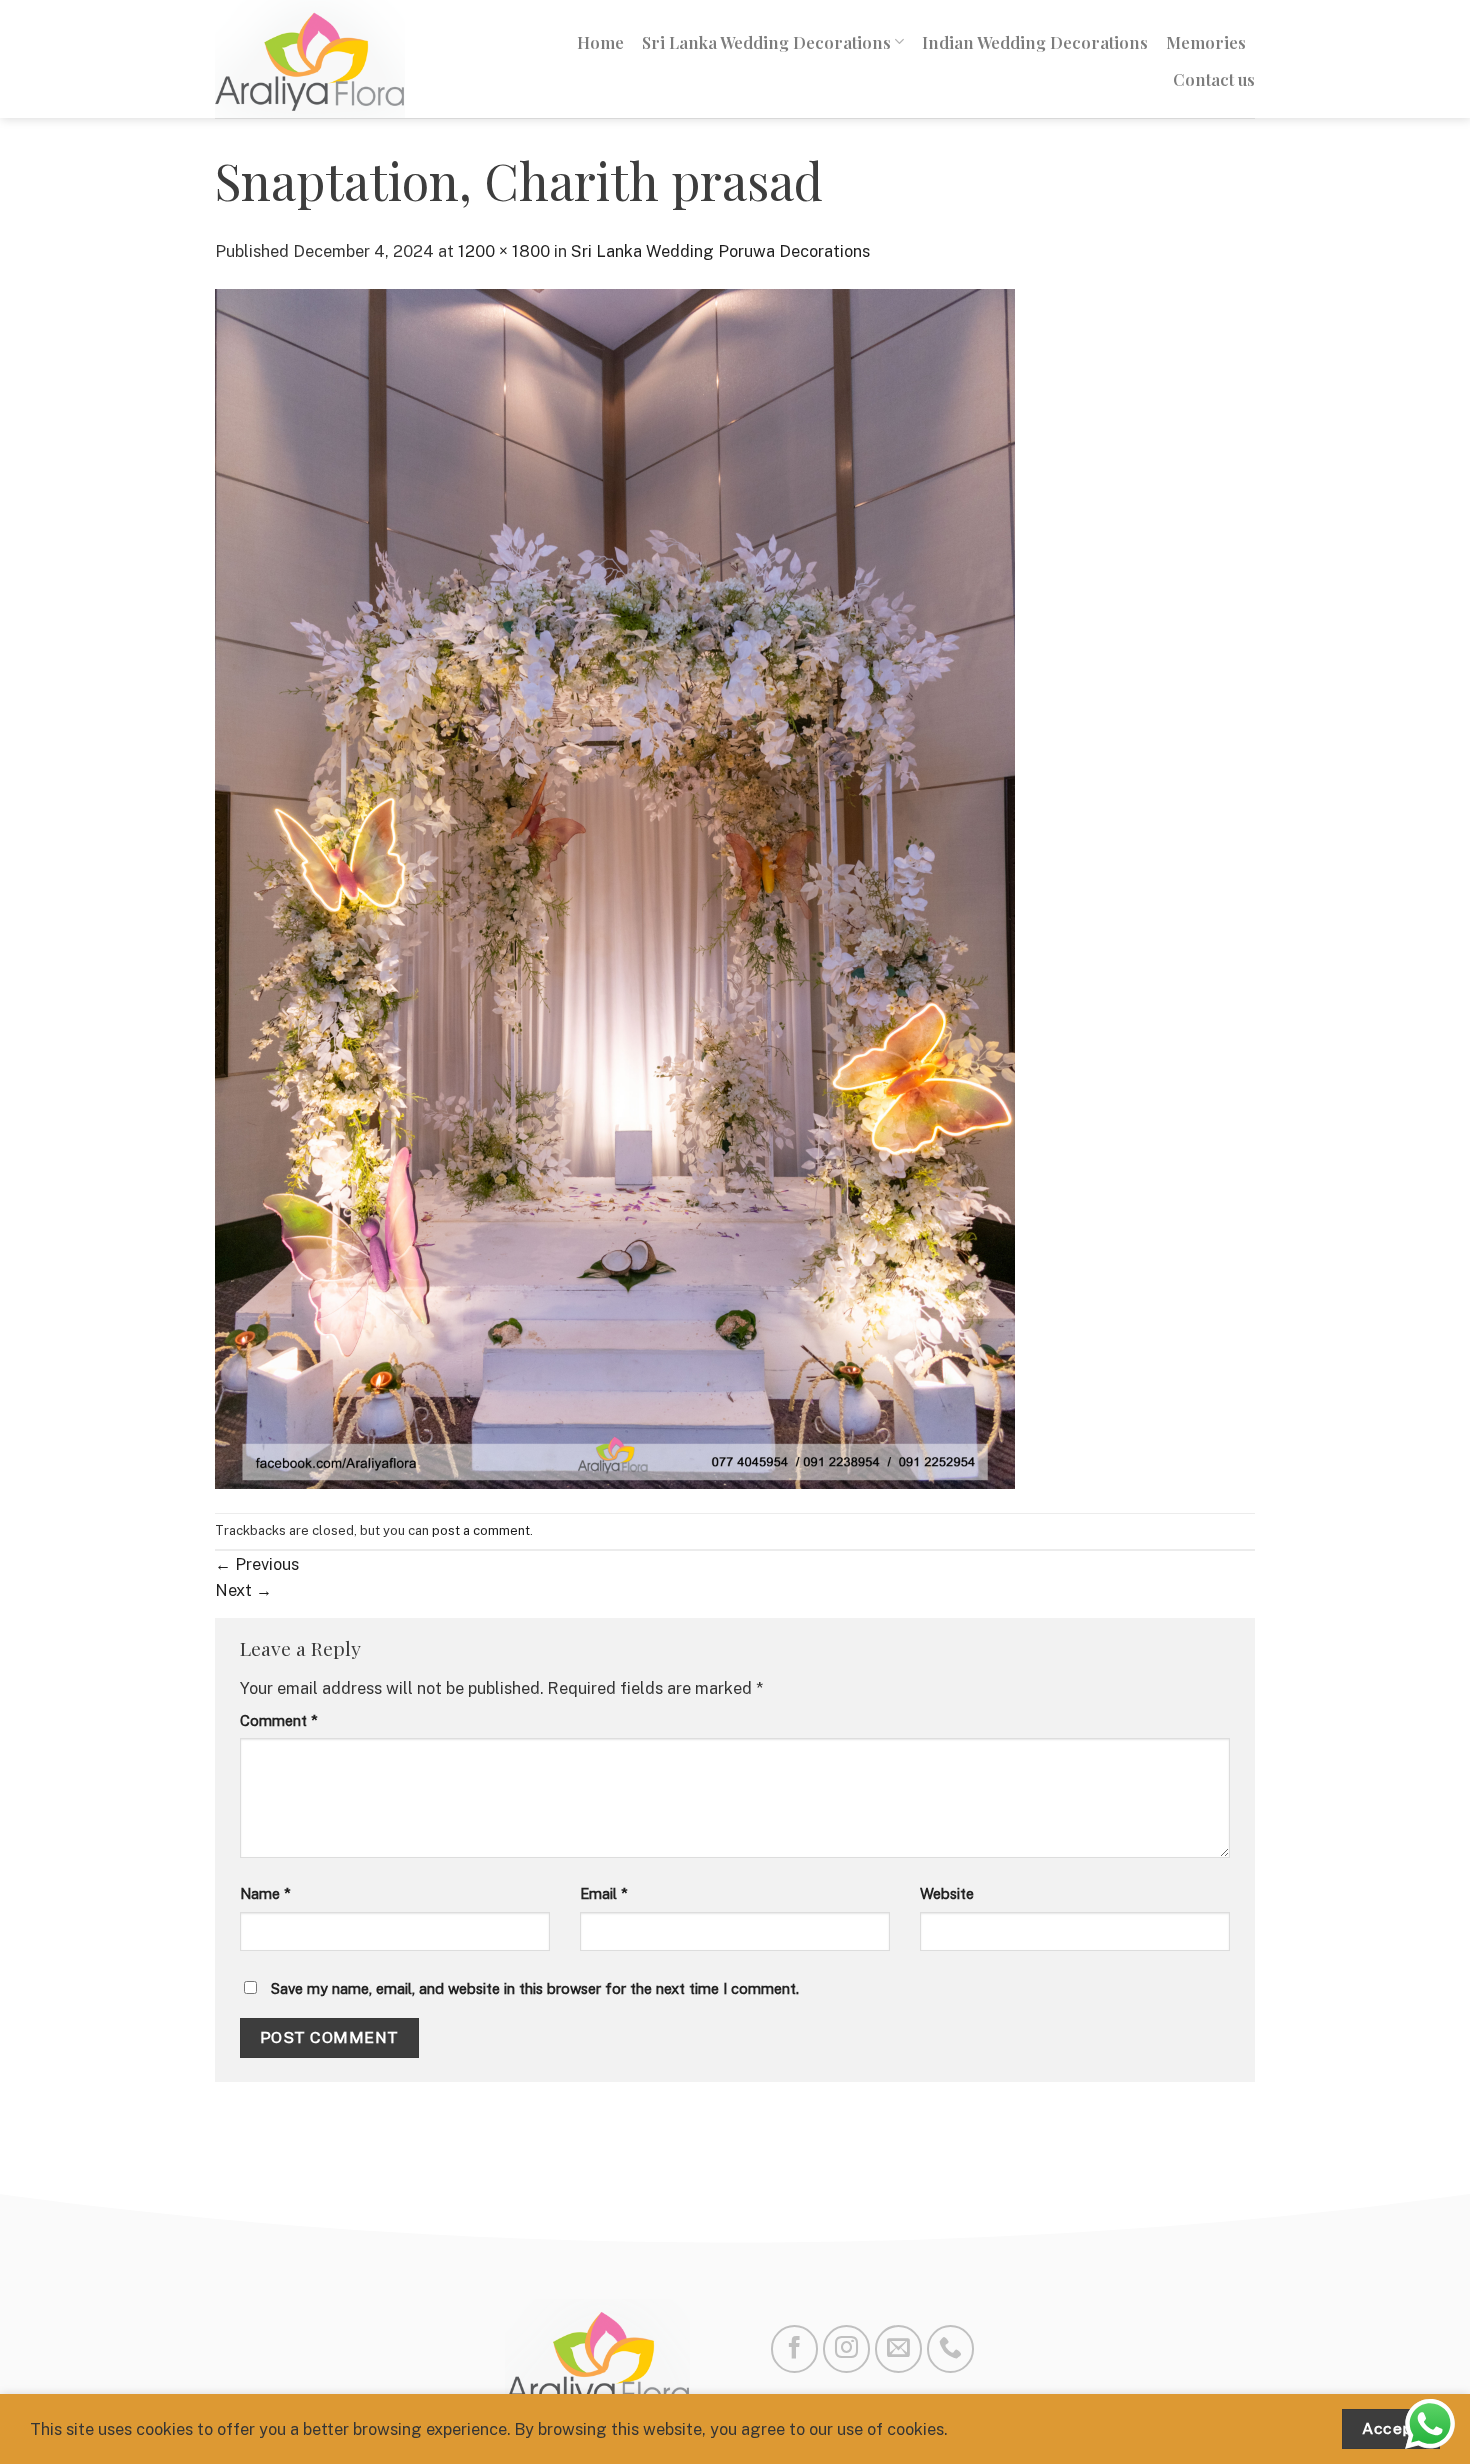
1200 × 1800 (504, 251)
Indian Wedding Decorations (1035, 42)
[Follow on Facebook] (794, 2348)
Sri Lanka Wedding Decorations (766, 42)
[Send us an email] (898, 2348)
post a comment (481, 1530)
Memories (1206, 42)
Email (604, 1893)
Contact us (1214, 79)
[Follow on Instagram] (846, 2348)
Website (947, 1893)
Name (265, 1893)
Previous (257, 1564)
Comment (279, 1720)
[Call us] (950, 2348)
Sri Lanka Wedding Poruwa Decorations (720, 251)
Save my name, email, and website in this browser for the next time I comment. (535, 1988)
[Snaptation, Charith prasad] (615, 887)
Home (600, 42)
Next (243, 1590)
